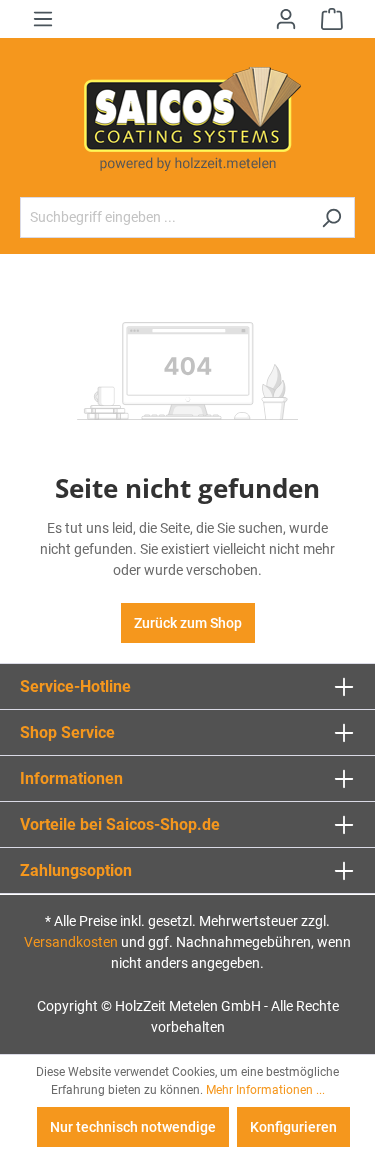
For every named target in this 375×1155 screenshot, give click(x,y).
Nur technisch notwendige (133, 1127)
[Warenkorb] (332, 19)
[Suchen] (331, 217)
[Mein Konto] (286, 19)
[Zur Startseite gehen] (187, 117)
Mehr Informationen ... (265, 1090)
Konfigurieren (293, 1127)
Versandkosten (71, 942)
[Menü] (43, 19)
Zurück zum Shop (188, 623)
